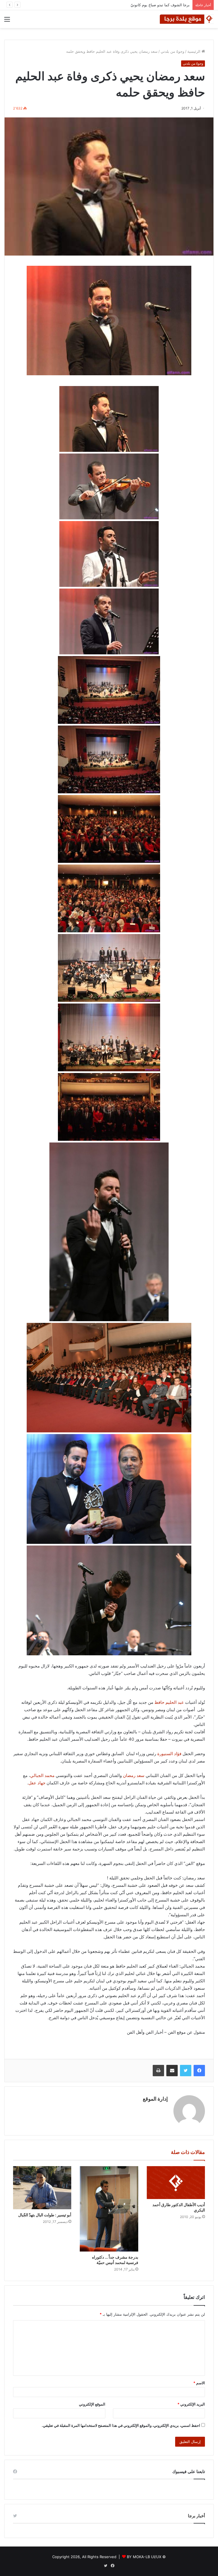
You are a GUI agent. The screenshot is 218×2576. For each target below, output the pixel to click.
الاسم (199, 2383)
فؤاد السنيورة (169, 1754)
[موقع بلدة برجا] (187, 19)
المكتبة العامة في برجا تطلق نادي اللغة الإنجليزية (152, 5)
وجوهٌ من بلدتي (172, 51)
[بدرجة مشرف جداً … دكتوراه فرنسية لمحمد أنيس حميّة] (109, 2209)
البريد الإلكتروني (191, 2404)
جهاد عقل (37, 1783)
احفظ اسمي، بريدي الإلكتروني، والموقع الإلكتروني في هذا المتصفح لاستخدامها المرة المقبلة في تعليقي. (121, 2425)
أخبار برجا (196, 2516)
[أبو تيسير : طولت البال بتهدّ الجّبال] (42, 2188)
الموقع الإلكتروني (92, 2404)
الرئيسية (194, 51)
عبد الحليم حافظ (169, 1702)
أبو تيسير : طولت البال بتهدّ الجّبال (45, 2215)
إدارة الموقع (155, 2099)
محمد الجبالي (42, 1775)
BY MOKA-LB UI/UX (144, 2557)
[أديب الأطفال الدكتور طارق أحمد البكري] (176, 2183)
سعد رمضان (134, 1775)
